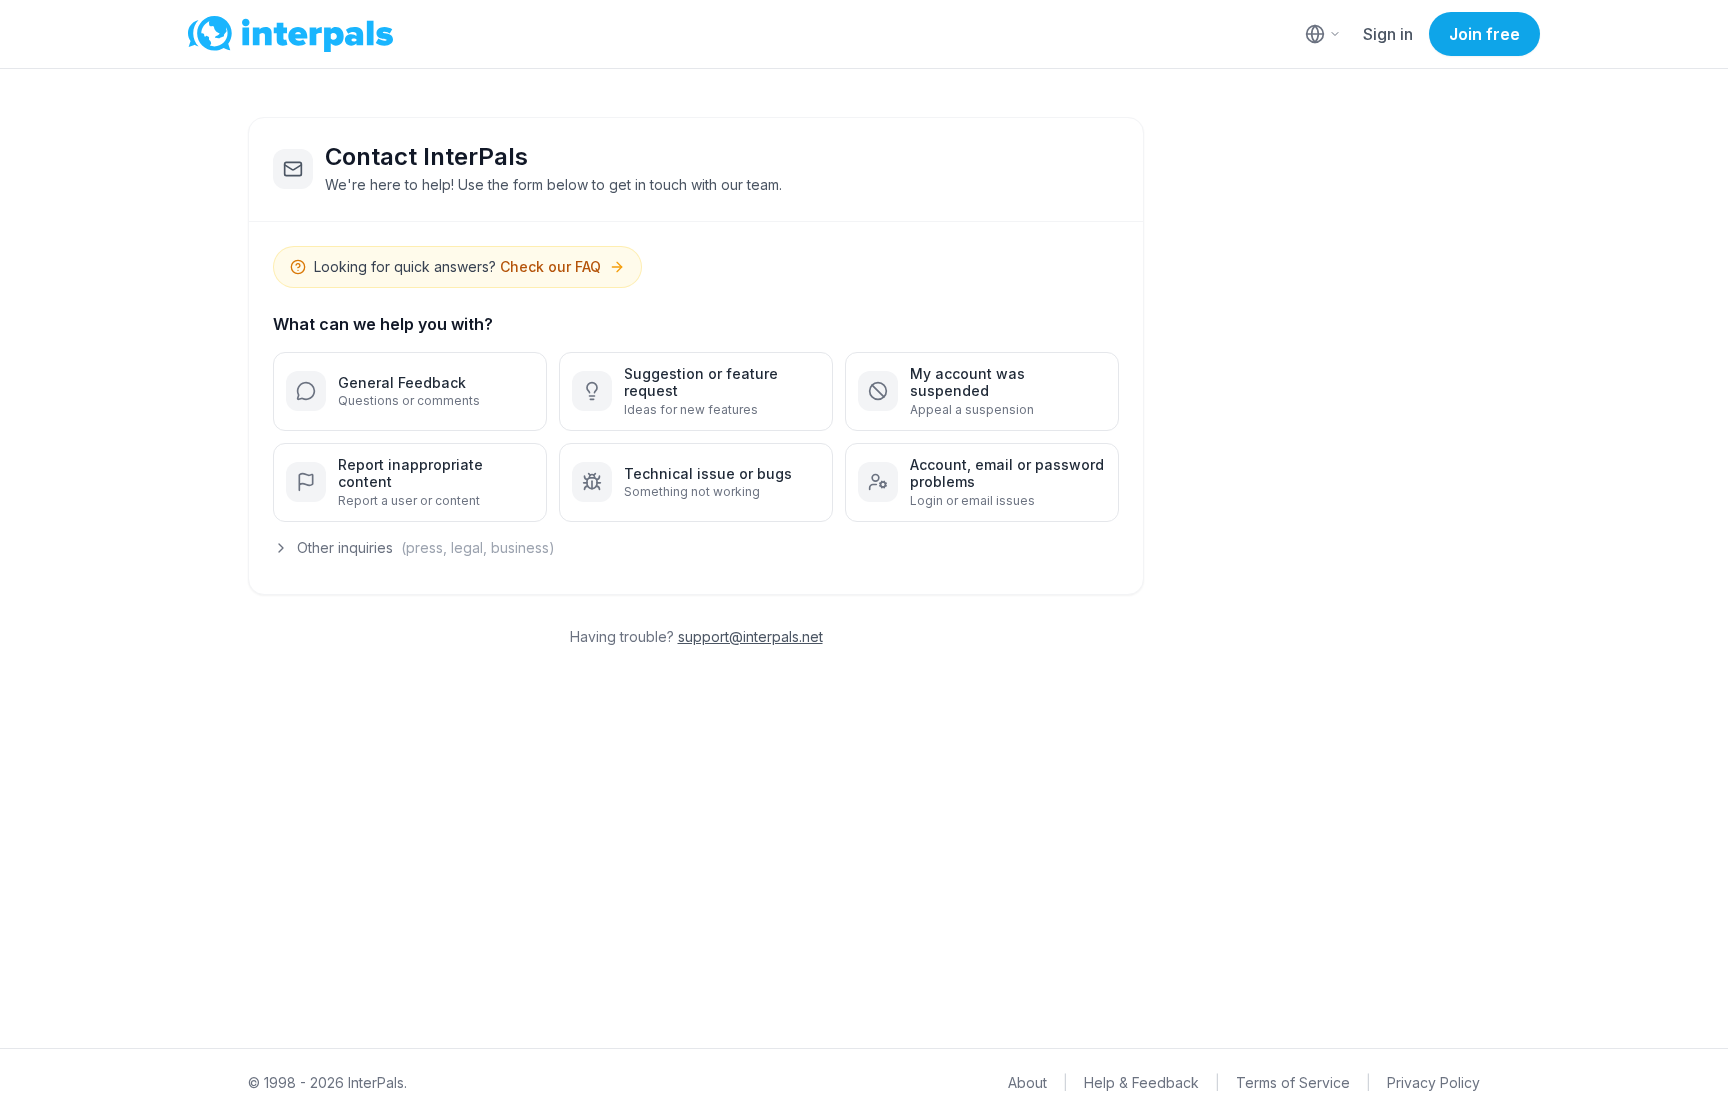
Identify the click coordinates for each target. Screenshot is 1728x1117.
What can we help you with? (383, 324)
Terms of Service (1293, 1082)
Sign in (1388, 34)
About (1027, 1082)
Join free (1484, 34)
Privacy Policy (1433, 1082)
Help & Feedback (1141, 1082)
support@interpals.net (750, 636)
